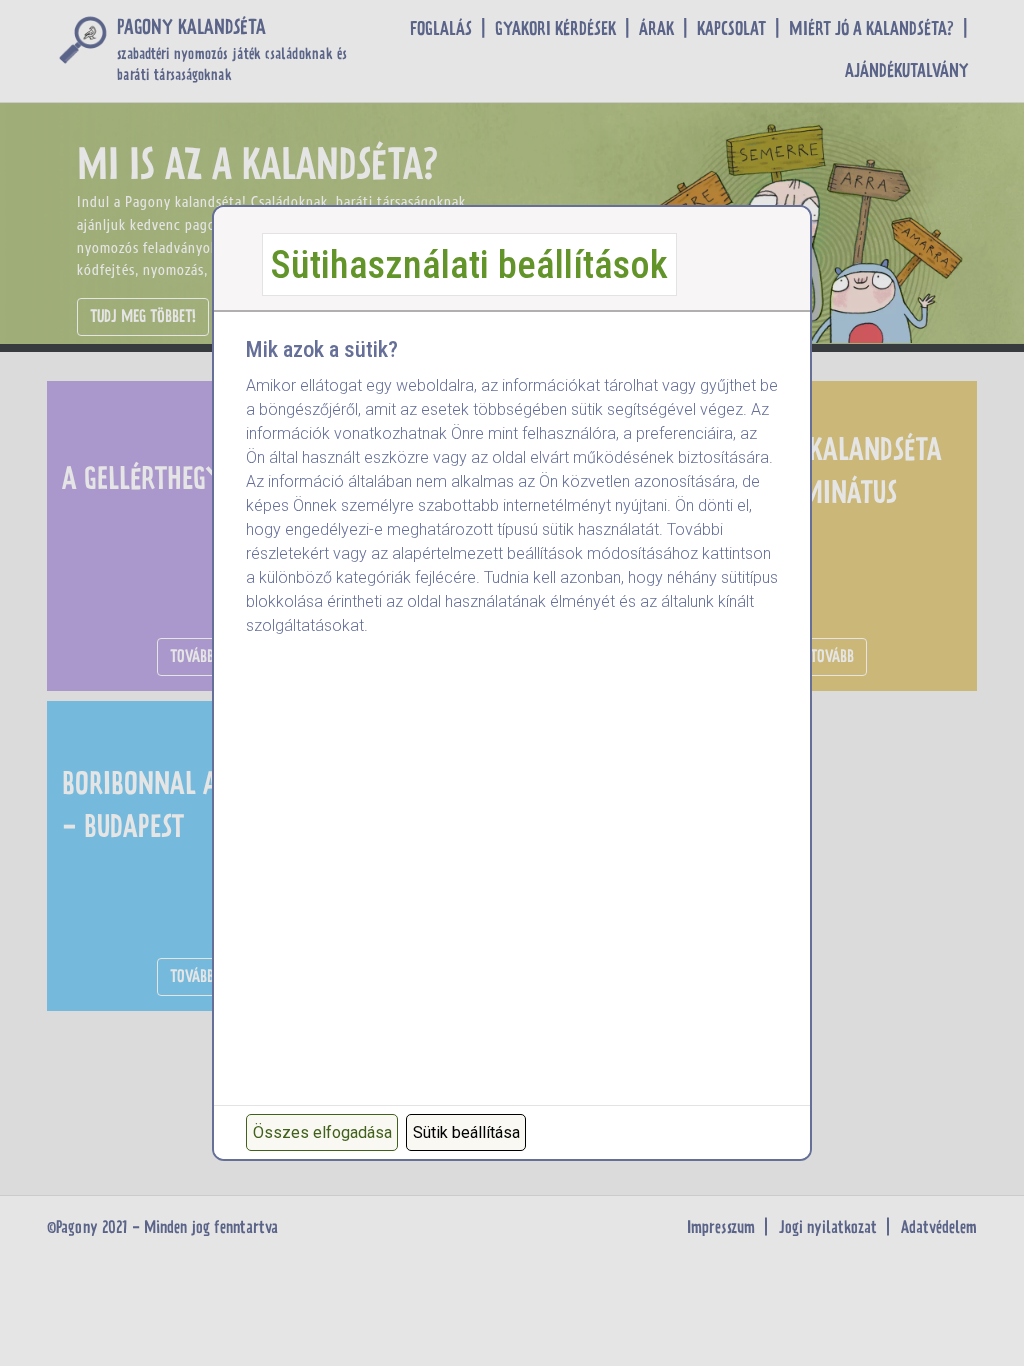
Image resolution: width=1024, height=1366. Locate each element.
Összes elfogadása (322, 1132)
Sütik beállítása (466, 1132)
